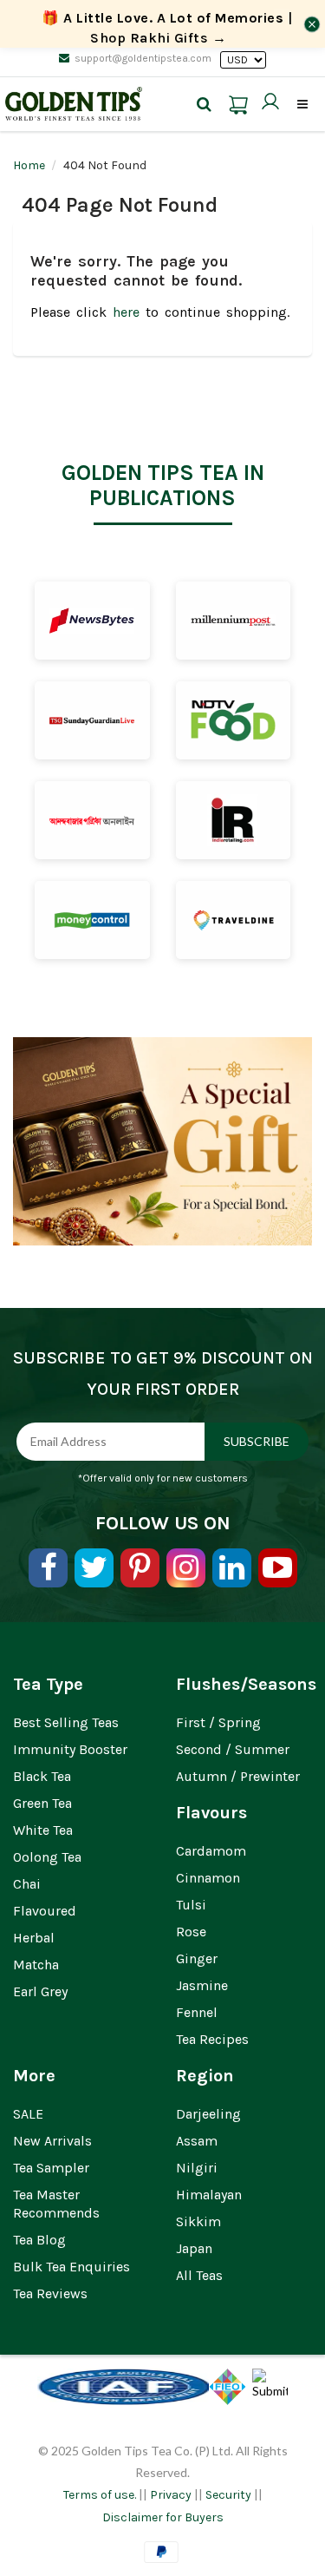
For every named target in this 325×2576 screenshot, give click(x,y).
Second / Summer (233, 1749)
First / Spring (218, 1722)
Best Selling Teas (66, 1722)
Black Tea (42, 1776)
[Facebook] (48, 1568)
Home (29, 165)
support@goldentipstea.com (143, 58)
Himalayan (209, 2195)
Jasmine (202, 1985)
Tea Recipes (212, 2039)
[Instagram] (186, 1568)
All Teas (199, 2275)
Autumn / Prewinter (238, 1776)
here (126, 312)
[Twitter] (94, 1568)
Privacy (171, 2495)
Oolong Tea (47, 1857)
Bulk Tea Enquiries (71, 2267)
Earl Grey (40, 1991)
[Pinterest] (140, 1568)
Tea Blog (39, 2240)
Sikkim (198, 2221)
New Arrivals (52, 2141)
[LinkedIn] (232, 1568)
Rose (191, 1932)
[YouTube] (278, 1568)
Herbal (34, 1938)
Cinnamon (208, 1878)
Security (228, 2495)
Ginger (197, 1958)
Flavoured (45, 1911)
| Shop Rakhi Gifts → (167, 28)
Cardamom (211, 1851)
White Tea (43, 1830)
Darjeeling (208, 2114)
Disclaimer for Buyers (163, 2517)
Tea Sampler (51, 2168)
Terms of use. (100, 2495)
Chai (27, 1884)
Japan (194, 2248)
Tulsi (191, 1905)
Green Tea (42, 1803)
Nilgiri (197, 2168)
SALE (28, 2114)
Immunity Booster (70, 1749)
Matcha (36, 1965)
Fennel (197, 2012)
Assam (197, 2141)
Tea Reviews (50, 2293)
